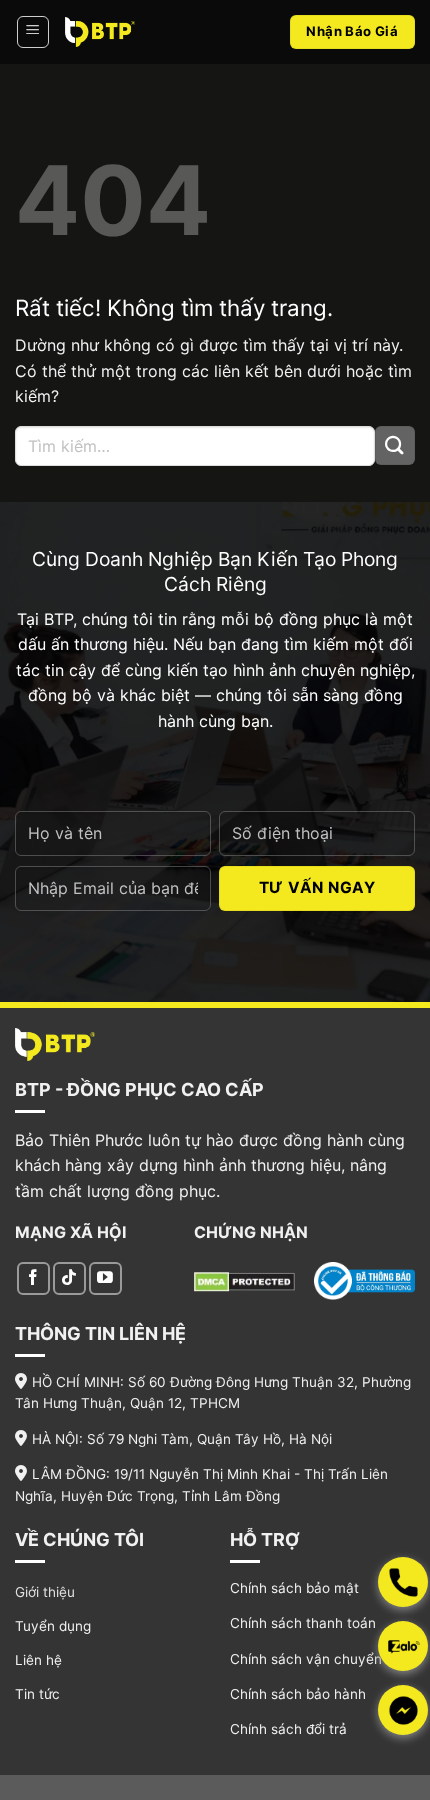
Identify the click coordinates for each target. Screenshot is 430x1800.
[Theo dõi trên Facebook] (33, 1278)
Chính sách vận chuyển (306, 1659)
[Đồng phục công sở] (100, 31)
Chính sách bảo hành (298, 1694)
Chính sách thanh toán (303, 1623)
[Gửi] (395, 445)
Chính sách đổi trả (288, 1729)
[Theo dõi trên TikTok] (69, 1278)
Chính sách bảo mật (294, 1588)
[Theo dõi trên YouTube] (105, 1278)
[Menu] (33, 32)
